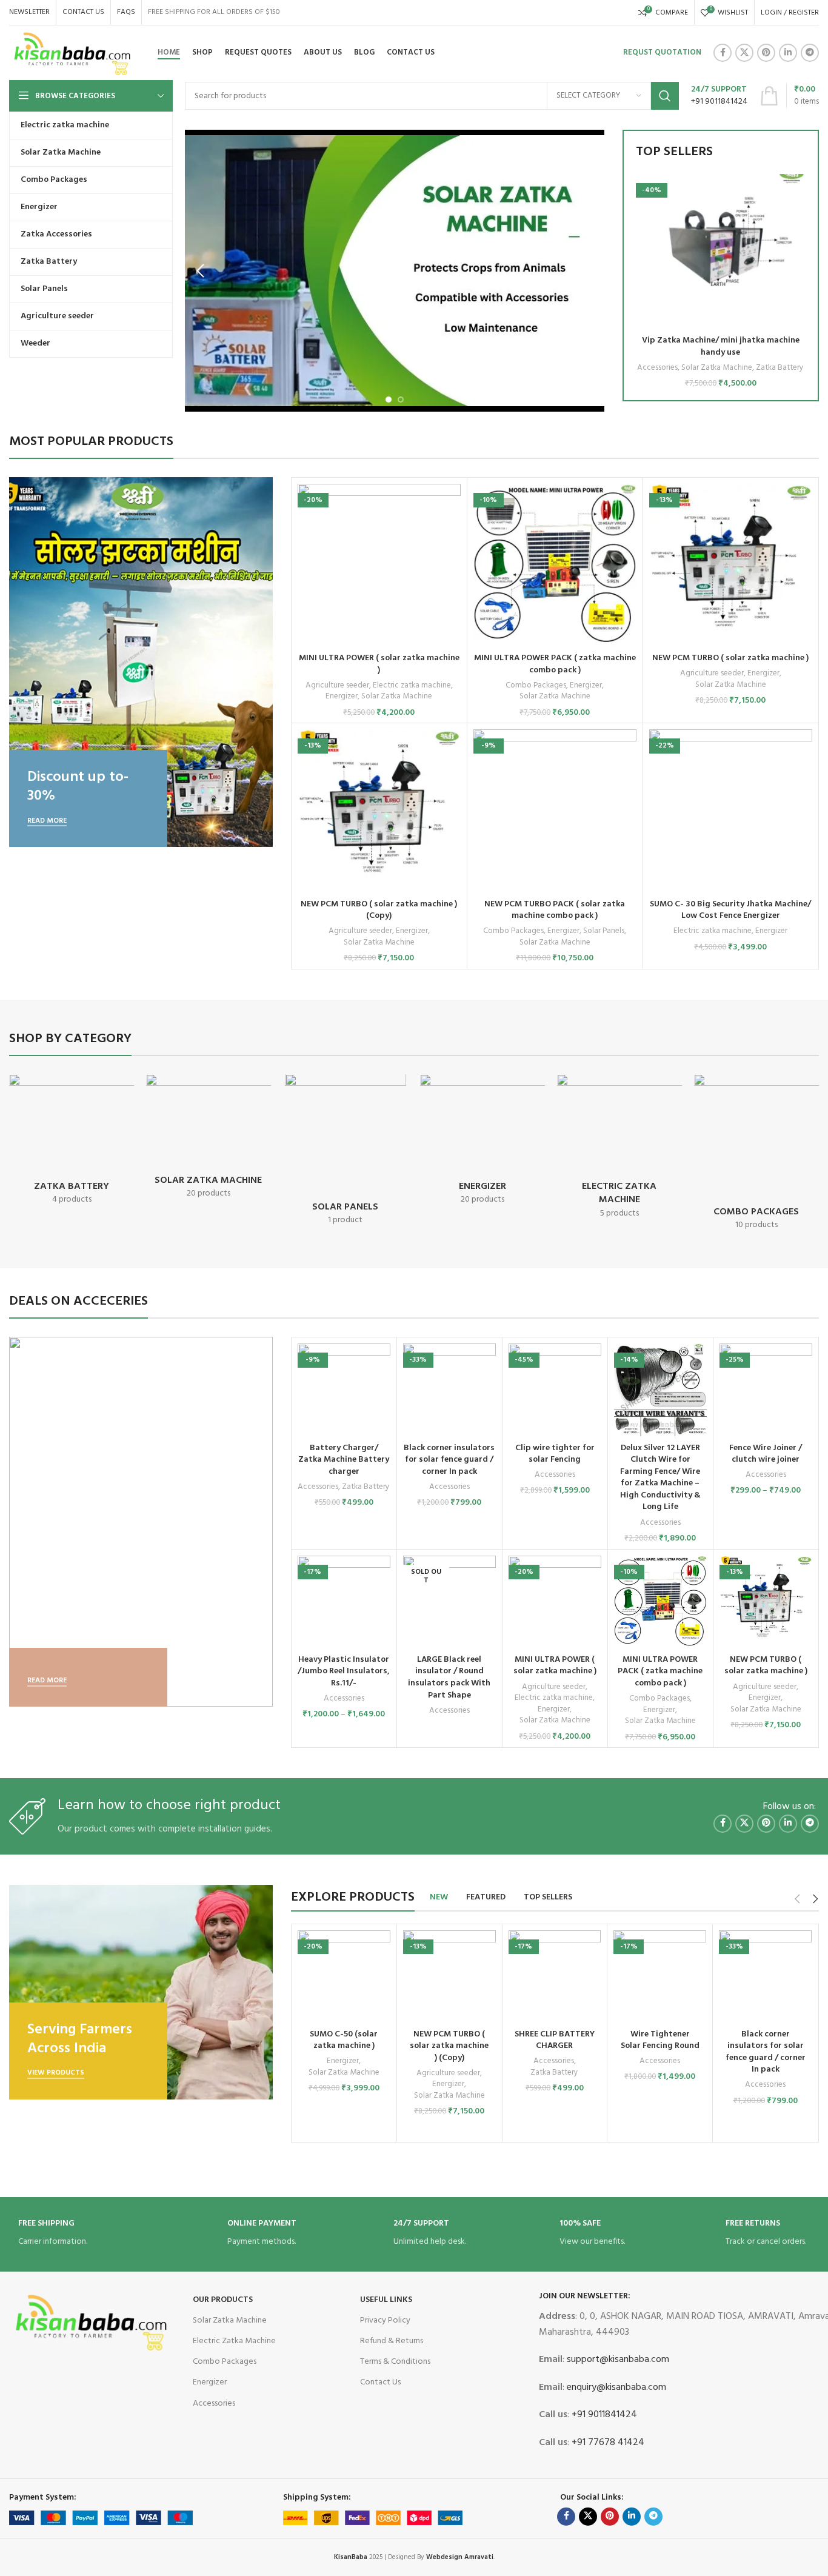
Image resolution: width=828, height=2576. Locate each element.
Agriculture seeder (337, 686)
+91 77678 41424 (607, 2443)
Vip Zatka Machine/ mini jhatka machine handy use (721, 346)
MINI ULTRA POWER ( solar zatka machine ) (379, 664)
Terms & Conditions (395, 2362)
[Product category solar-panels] (346, 1154)
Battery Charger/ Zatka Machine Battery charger (344, 1460)
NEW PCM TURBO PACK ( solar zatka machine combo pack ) (555, 910)
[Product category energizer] (482, 1144)
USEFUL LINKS (386, 2300)
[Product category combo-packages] (756, 1156)
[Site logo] (73, 53)
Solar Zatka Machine (717, 368)
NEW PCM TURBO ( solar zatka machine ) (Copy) (379, 910)
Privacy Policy (385, 2320)
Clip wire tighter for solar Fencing (555, 1454)
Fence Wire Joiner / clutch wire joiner (766, 1454)
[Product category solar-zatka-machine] (209, 1141)
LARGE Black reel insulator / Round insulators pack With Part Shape (449, 1678)
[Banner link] (141, 662)
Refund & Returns (392, 2341)
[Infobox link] (719, 96)
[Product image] (721, 252)
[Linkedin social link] (788, 53)
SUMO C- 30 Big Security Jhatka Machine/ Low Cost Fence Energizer (730, 910)
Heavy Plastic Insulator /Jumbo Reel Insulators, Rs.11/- (344, 1671)
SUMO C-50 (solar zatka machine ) (344, 2040)
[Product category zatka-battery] (72, 1144)
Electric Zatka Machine (234, 2341)
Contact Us (380, 2382)
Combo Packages (536, 686)
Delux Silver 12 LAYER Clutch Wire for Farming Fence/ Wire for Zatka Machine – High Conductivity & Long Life (660, 1478)
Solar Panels (604, 932)
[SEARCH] (665, 96)
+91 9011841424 (603, 2415)
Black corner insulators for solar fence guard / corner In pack (449, 1460)
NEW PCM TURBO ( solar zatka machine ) (730, 658)
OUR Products (223, 2300)
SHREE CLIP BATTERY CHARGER (555, 2040)
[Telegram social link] (810, 53)
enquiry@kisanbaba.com (615, 2387)
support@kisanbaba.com (617, 2360)
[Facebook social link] (723, 53)
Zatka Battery (780, 368)
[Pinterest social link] (766, 53)
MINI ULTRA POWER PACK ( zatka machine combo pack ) (555, 664)
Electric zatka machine (412, 686)
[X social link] (744, 53)
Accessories (657, 368)
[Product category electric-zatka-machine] (619, 1151)
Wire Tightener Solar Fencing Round (660, 2040)
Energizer (342, 697)
